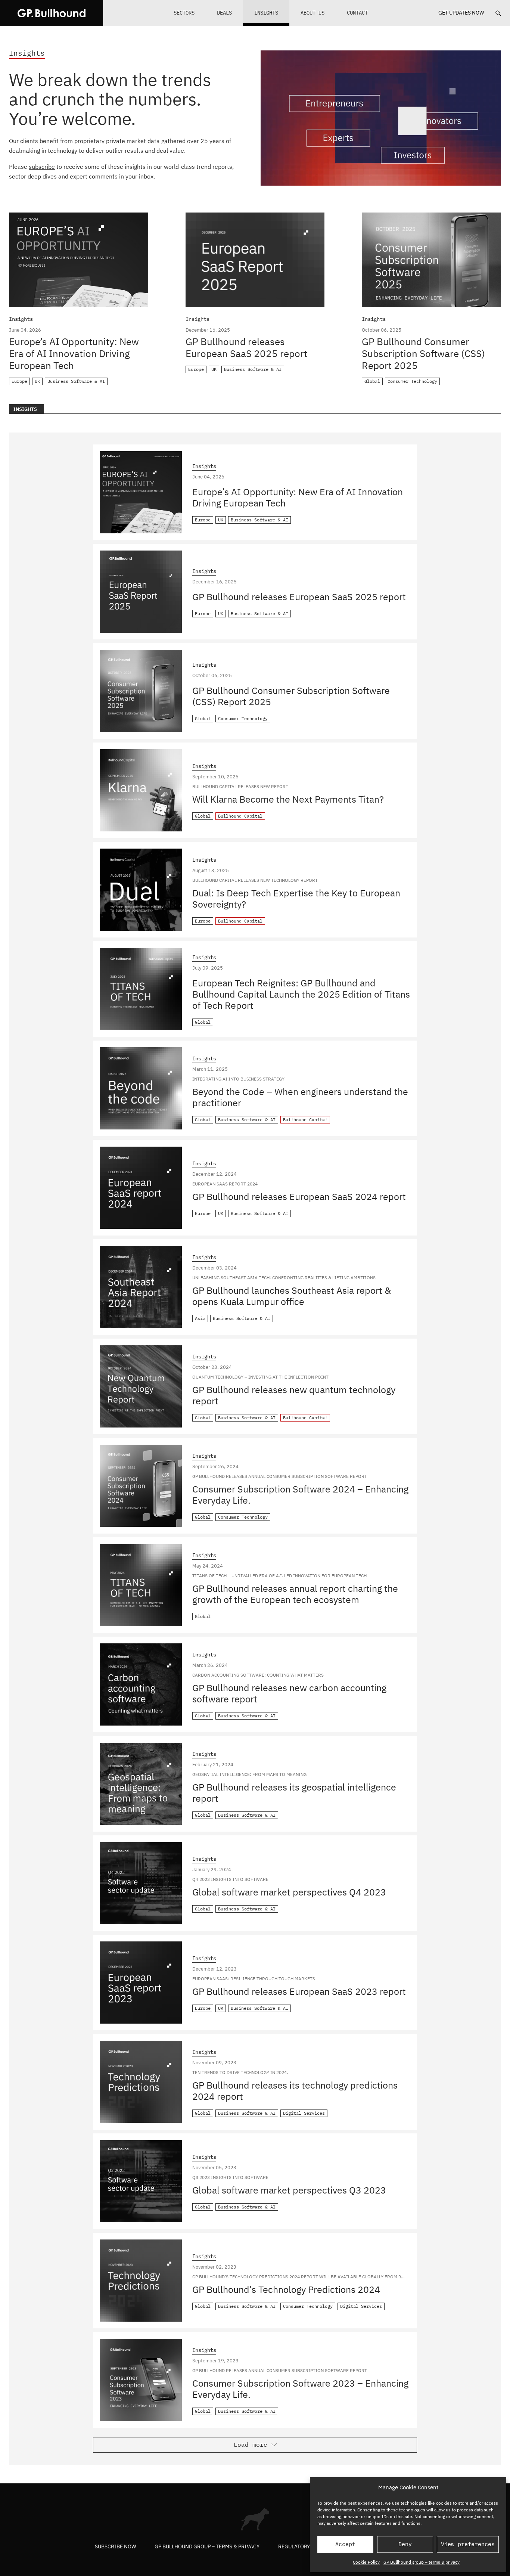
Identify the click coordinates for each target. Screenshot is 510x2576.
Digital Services (304, 2113)
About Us (312, 13)
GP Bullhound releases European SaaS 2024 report (299, 1196)
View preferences (468, 2544)
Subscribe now (115, 2546)
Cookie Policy (366, 2562)
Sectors (184, 13)
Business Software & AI (76, 381)
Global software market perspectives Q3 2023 (289, 2190)
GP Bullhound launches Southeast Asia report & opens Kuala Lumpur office (292, 1296)
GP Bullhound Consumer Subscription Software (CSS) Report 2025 (423, 353)
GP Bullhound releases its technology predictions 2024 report (295, 2091)
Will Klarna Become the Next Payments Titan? (288, 799)
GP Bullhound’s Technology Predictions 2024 (286, 2289)
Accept (345, 2544)
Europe (19, 381)
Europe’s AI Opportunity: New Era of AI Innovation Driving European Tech (74, 353)
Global (372, 381)
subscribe (42, 167)
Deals (224, 13)
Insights (266, 13)
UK (37, 381)
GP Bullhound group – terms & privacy (422, 2562)
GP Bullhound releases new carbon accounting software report (289, 1693)
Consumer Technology (412, 381)
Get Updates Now (461, 13)
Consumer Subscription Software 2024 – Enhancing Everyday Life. (300, 1495)
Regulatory (294, 2546)
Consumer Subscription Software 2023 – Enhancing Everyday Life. (300, 2389)
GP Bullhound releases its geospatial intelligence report (294, 1793)
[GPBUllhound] (52, 13)
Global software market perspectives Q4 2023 (289, 1892)
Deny (405, 2544)
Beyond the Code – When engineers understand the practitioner (300, 1097)
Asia (200, 1318)
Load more (251, 2445)
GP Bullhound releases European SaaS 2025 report (246, 347)
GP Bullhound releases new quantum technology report (294, 1395)
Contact (357, 13)
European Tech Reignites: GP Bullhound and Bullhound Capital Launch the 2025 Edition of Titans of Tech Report (301, 994)
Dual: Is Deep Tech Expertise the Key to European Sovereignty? (296, 898)
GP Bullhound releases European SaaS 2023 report (299, 1991)
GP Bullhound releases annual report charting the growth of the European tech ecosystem (295, 1594)
